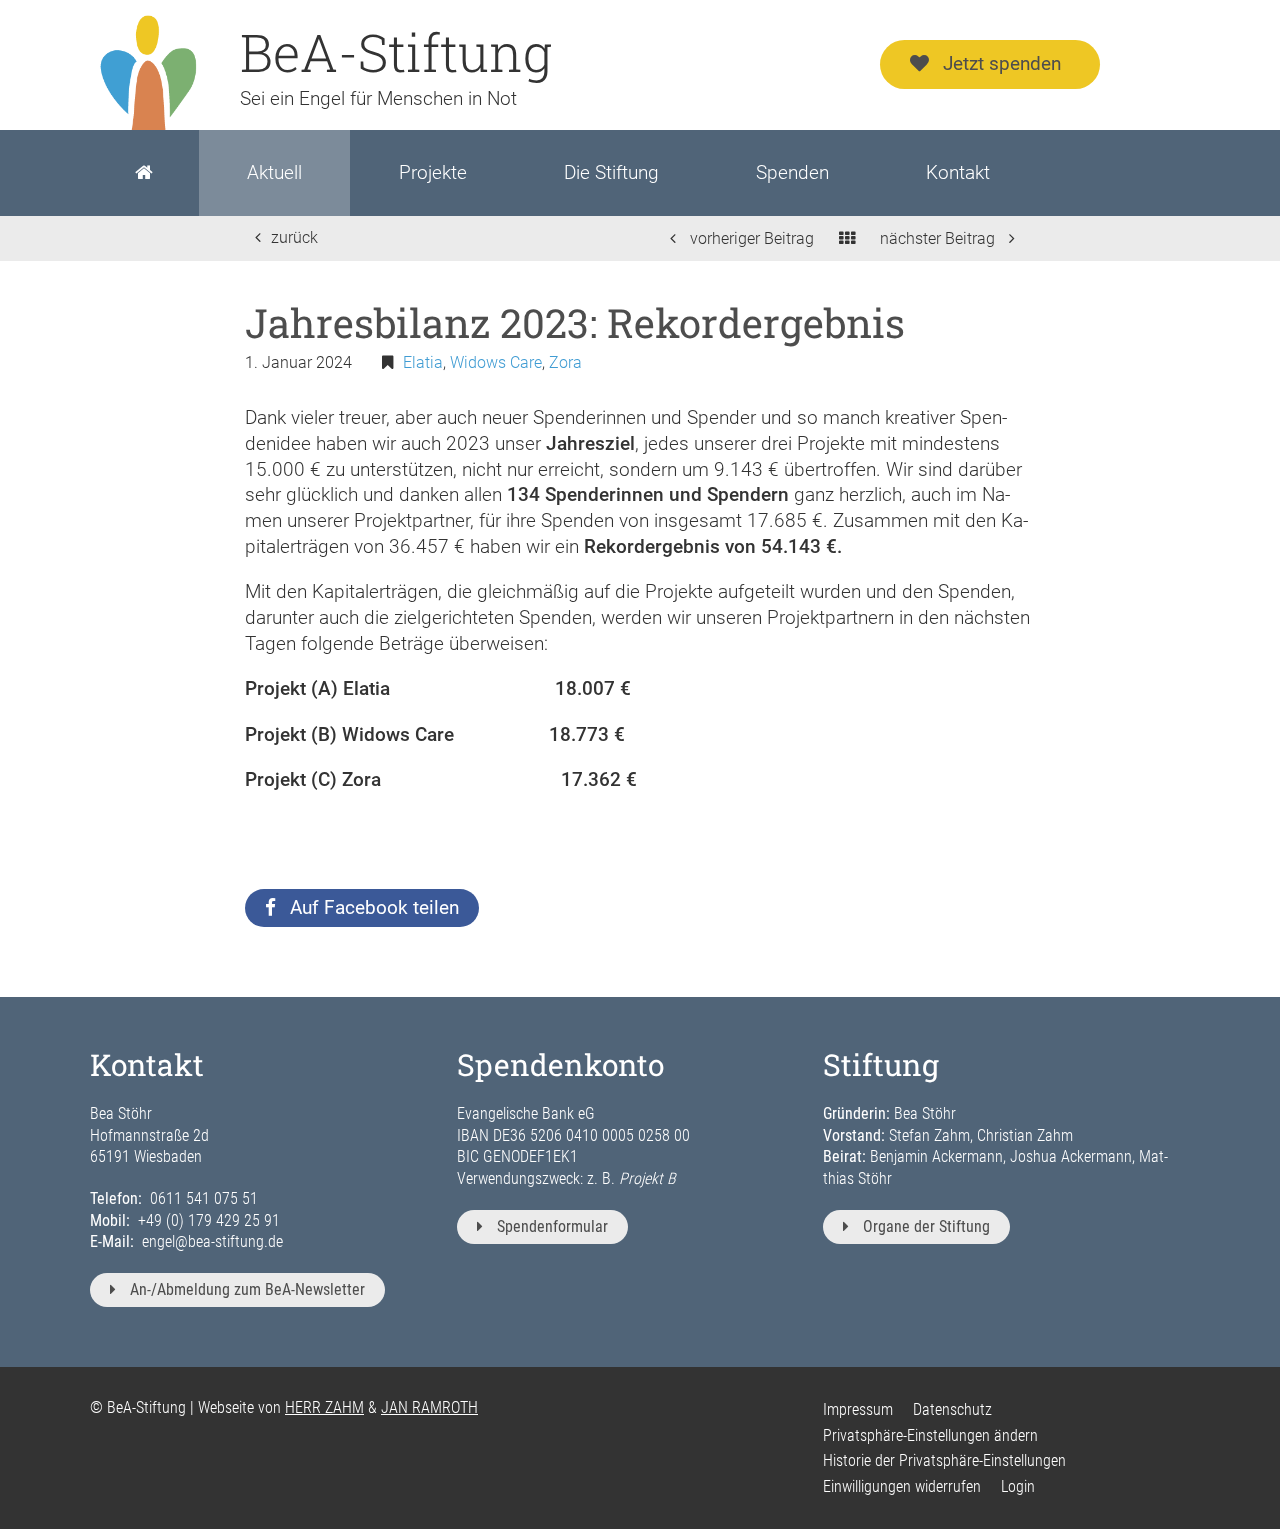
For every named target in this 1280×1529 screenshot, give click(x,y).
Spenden (792, 172)
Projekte (433, 172)
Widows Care (496, 362)
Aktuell (274, 172)
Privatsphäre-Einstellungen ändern (930, 1435)
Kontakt (958, 172)
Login (1018, 1486)
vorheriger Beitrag (750, 238)
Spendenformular (552, 1226)
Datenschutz (952, 1409)
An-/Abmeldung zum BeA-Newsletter (247, 1289)
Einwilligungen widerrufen (902, 1486)
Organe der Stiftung (926, 1226)
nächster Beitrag (939, 238)
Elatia (423, 362)
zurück (294, 237)
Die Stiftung (611, 172)
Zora (565, 362)
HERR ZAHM (324, 1407)
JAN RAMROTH (429, 1407)
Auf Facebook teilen (374, 907)
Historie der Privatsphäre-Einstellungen (944, 1460)
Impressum (858, 1409)
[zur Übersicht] (847, 238)
